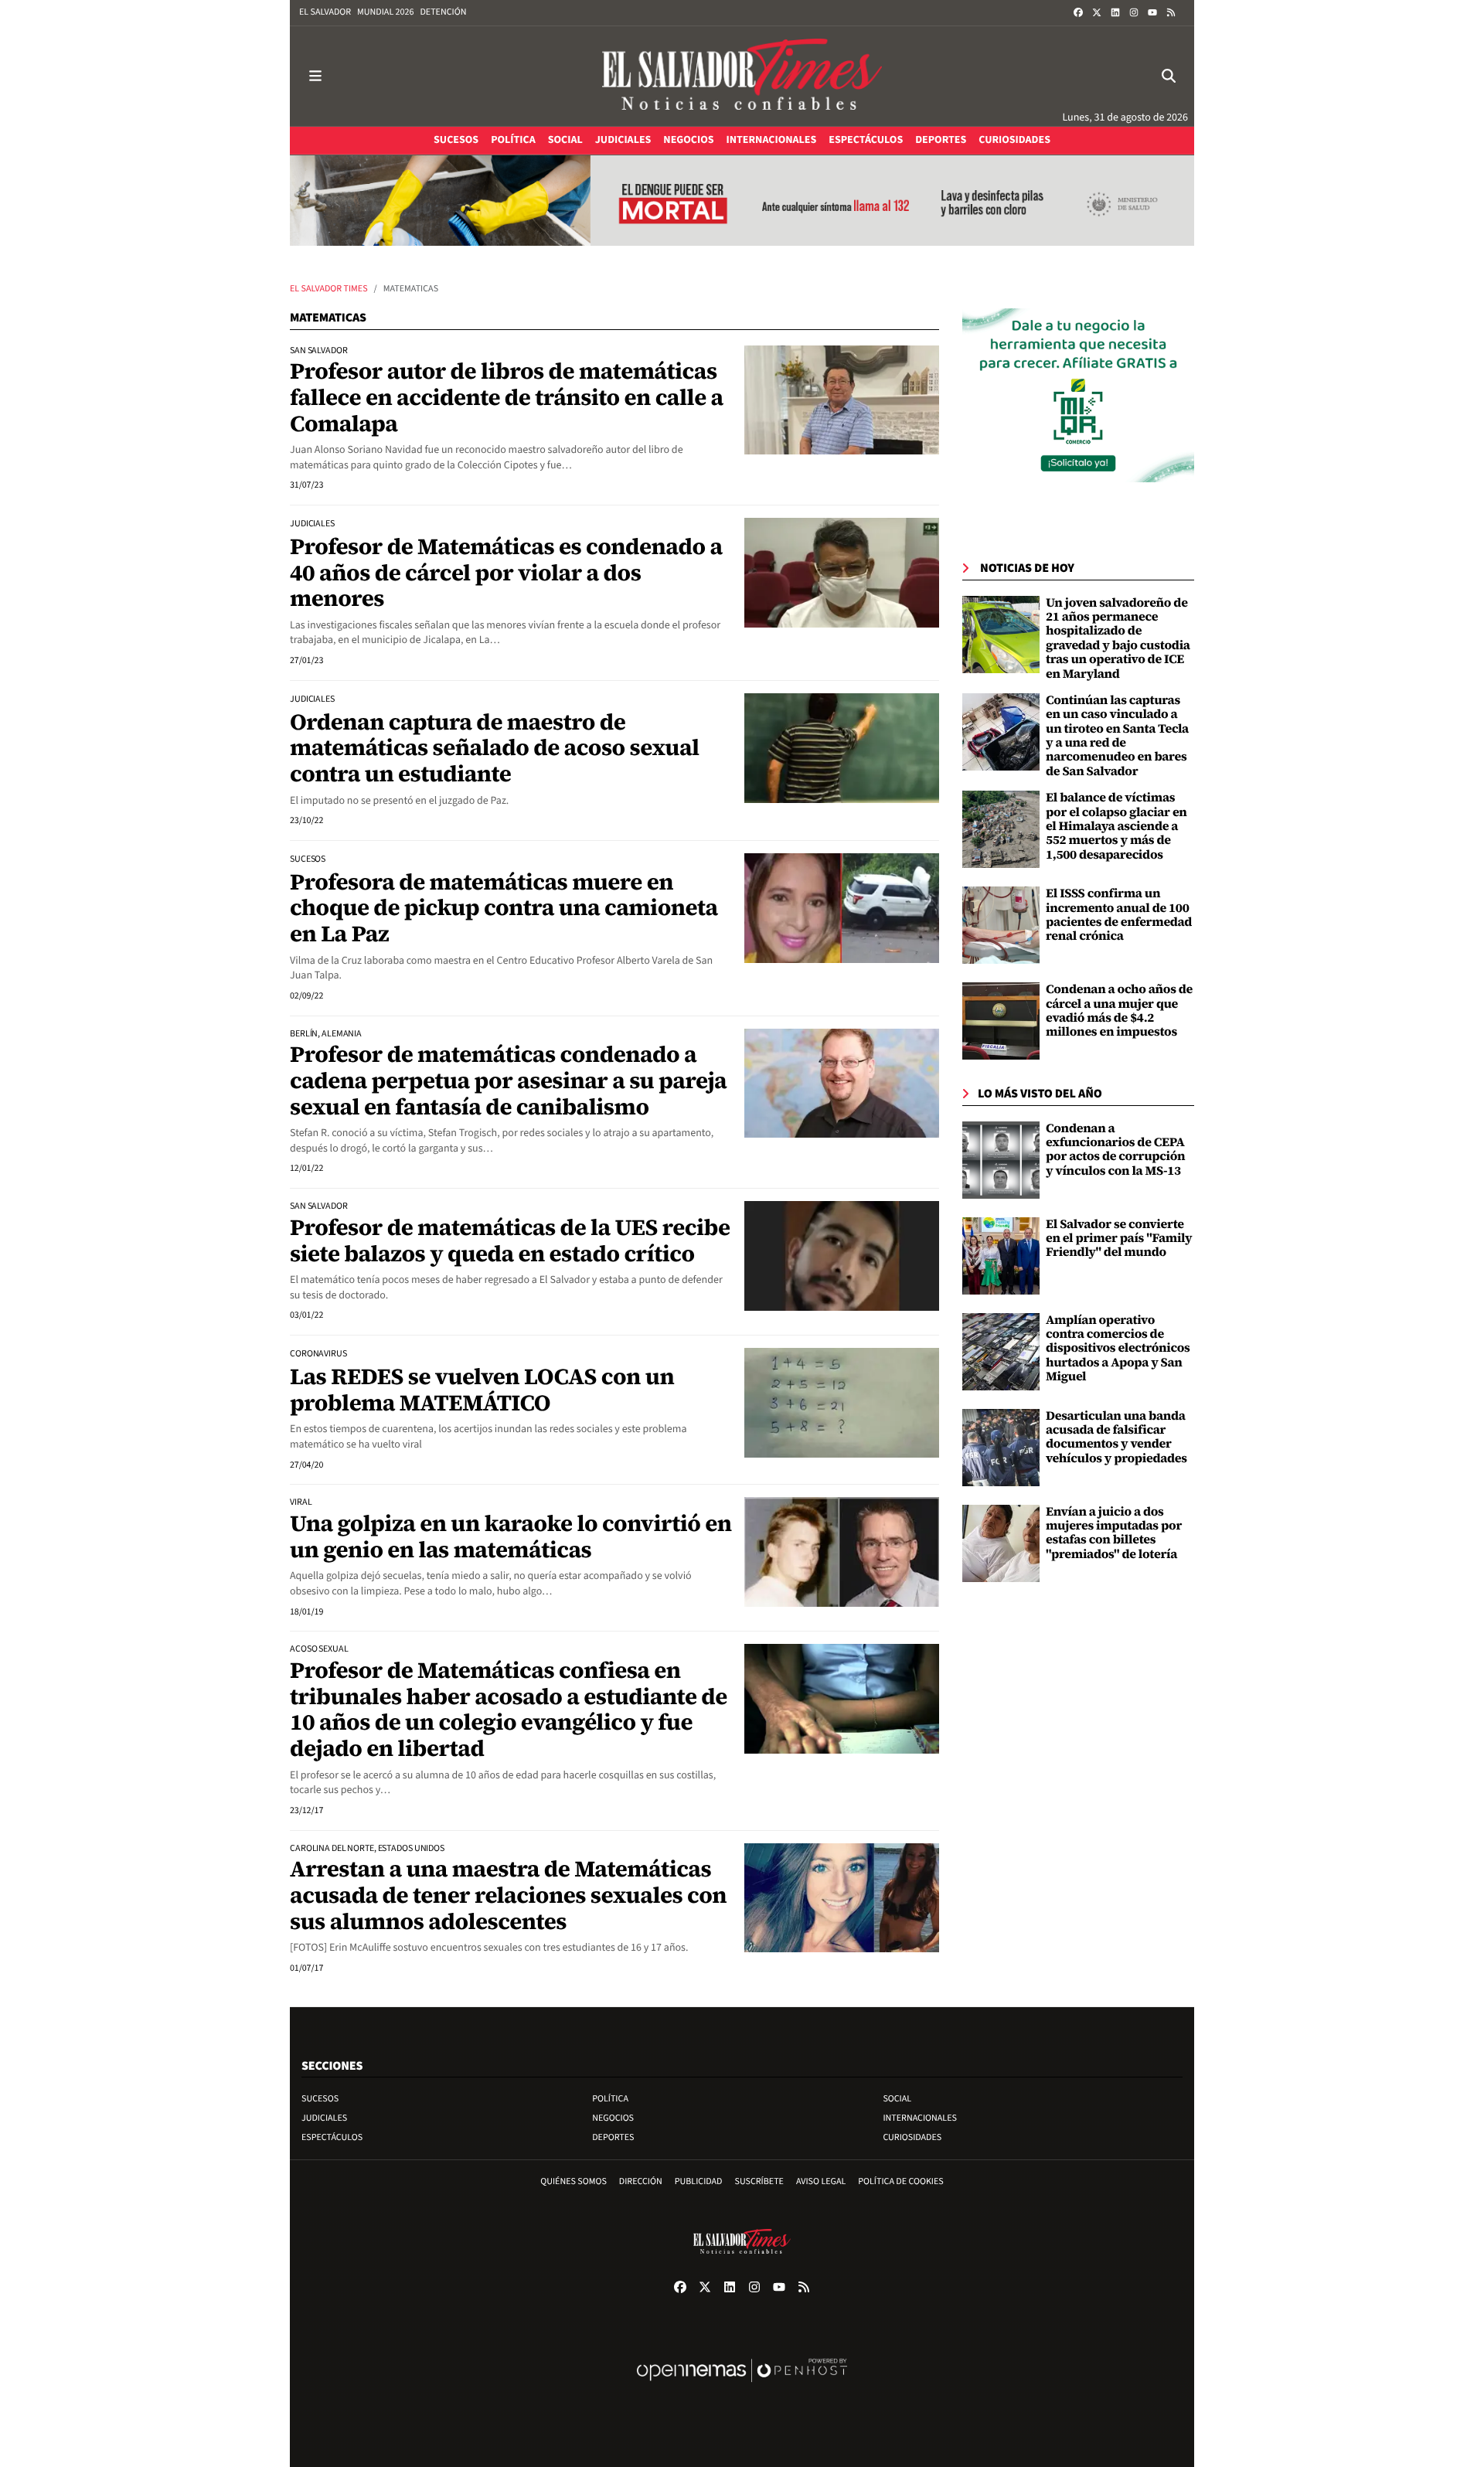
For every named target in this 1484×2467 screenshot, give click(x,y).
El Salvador (325, 12)
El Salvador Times (329, 289)
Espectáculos (332, 2137)
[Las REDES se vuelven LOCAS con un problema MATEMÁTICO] (842, 1403)
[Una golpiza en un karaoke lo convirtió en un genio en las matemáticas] (842, 1552)
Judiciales (324, 2118)
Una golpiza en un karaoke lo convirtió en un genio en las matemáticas (511, 1536)
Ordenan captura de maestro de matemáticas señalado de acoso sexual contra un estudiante (495, 748)
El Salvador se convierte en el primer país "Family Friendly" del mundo (1119, 1239)
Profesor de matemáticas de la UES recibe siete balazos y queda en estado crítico (510, 1240)
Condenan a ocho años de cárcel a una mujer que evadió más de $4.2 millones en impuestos (1119, 1011)
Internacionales (920, 2118)
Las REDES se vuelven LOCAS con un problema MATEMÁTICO (482, 1390)
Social (897, 2099)
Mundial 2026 (385, 12)
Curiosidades (912, 2137)
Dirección (641, 2181)
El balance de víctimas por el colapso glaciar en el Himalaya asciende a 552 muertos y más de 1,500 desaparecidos (1116, 826)
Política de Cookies (901, 2181)
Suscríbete (759, 2181)
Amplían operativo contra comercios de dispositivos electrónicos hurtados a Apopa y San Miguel (1118, 1349)
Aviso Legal (821, 2181)
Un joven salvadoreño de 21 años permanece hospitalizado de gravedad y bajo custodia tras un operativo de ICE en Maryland (1118, 638)
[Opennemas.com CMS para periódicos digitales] (742, 2386)
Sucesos (320, 2099)
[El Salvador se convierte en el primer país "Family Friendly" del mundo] (1001, 1256)
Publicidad (699, 2181)
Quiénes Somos (574, 2181)
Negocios (613, 2118)
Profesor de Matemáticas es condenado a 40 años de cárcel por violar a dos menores (506, 572)
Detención (443, 12)
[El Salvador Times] (742, 76)
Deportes (613, 2137)
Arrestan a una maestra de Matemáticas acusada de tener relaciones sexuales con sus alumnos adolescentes (508, 1895)
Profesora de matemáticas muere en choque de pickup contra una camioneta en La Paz (504, 908)
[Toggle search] (1169, 76)
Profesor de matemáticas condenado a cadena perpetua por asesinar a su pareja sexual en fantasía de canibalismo (508, 1080)
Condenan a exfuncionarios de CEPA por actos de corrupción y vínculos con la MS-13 (1115, 1150)
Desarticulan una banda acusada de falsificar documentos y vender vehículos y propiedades (1116, 1437)
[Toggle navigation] (315, 76)
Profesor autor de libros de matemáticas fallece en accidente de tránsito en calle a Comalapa (507, 397)
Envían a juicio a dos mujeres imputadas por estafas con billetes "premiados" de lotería (1114, 1533)
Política (610, 2099)
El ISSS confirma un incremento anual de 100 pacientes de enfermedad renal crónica (1119, 915)
